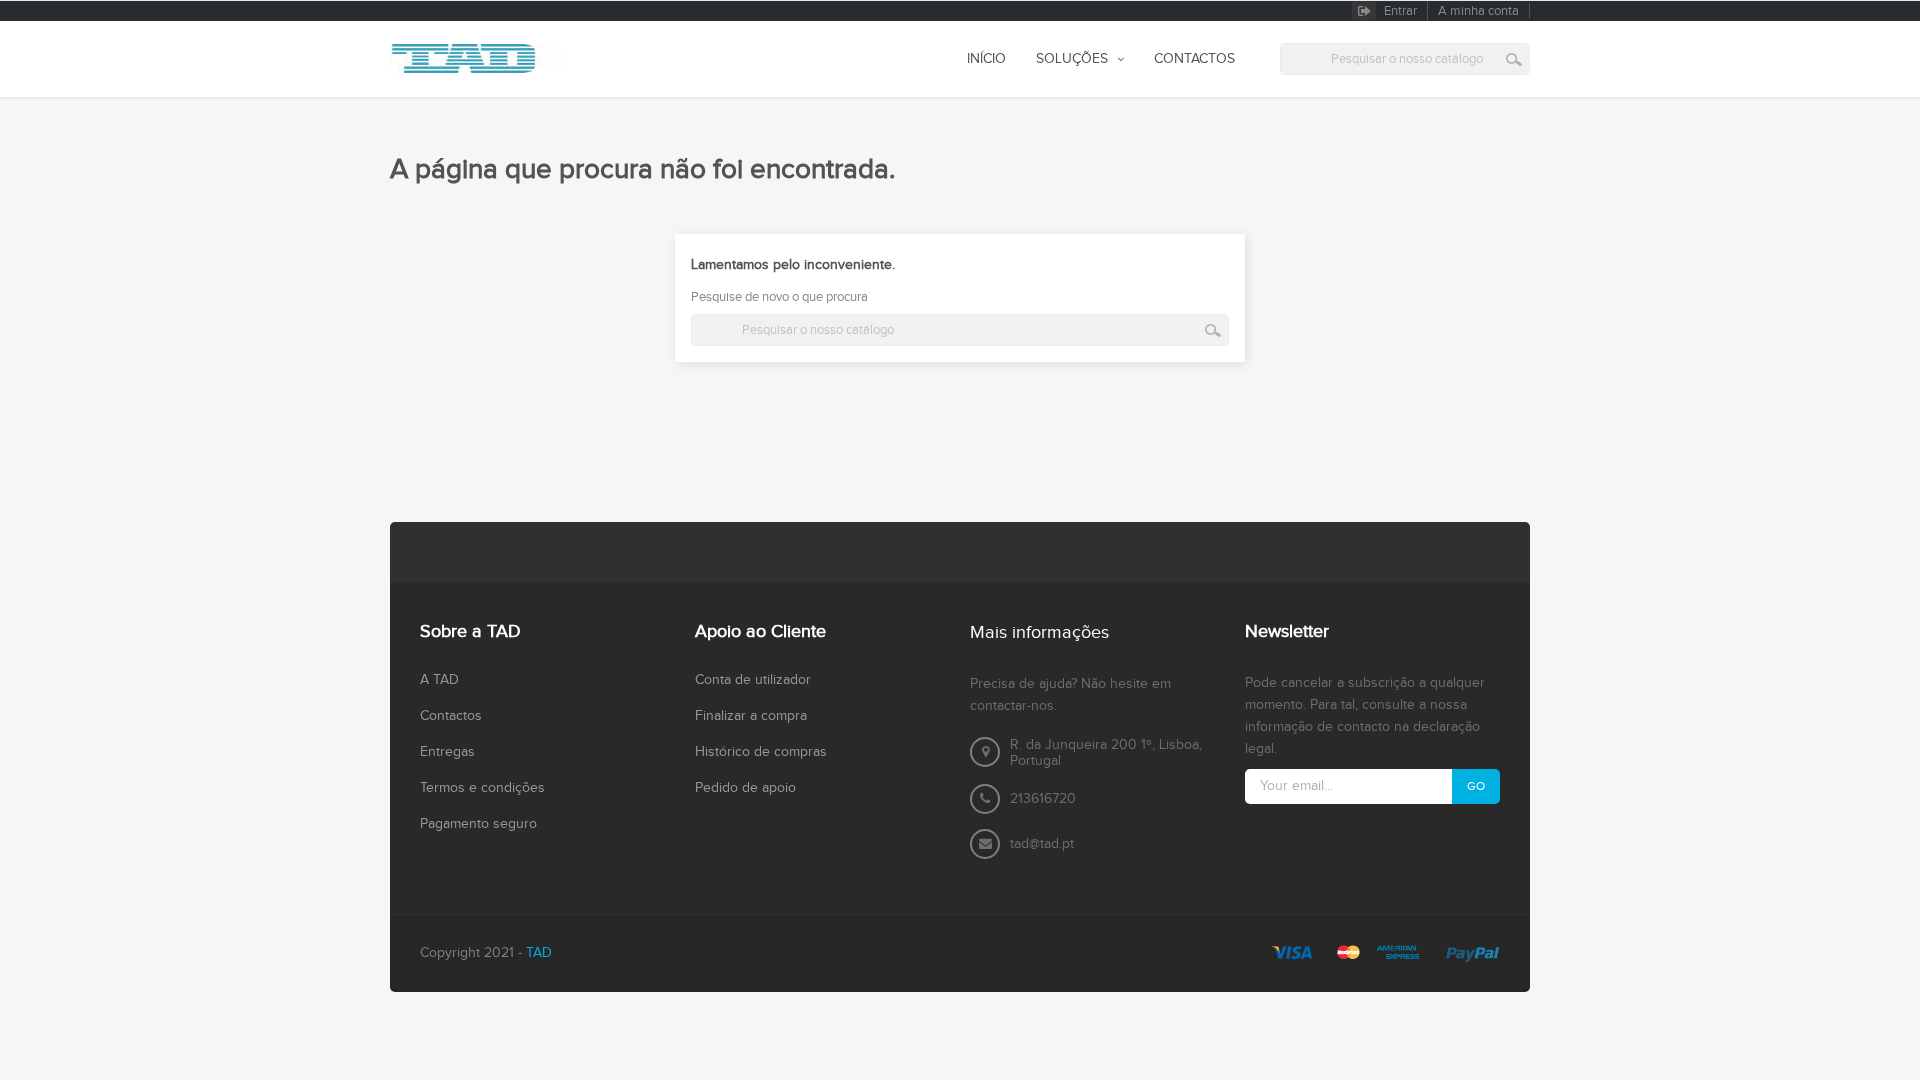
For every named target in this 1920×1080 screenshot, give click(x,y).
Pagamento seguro (478, 824)
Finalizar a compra (751, 716)
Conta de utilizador (753, 680)
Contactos (451, 716)
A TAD (439, 680)
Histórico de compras (761, 752)
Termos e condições (482, 788)
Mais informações (1039, 632)
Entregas (447, 752)
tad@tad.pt (1042, 844)
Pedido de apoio (745, 788)
